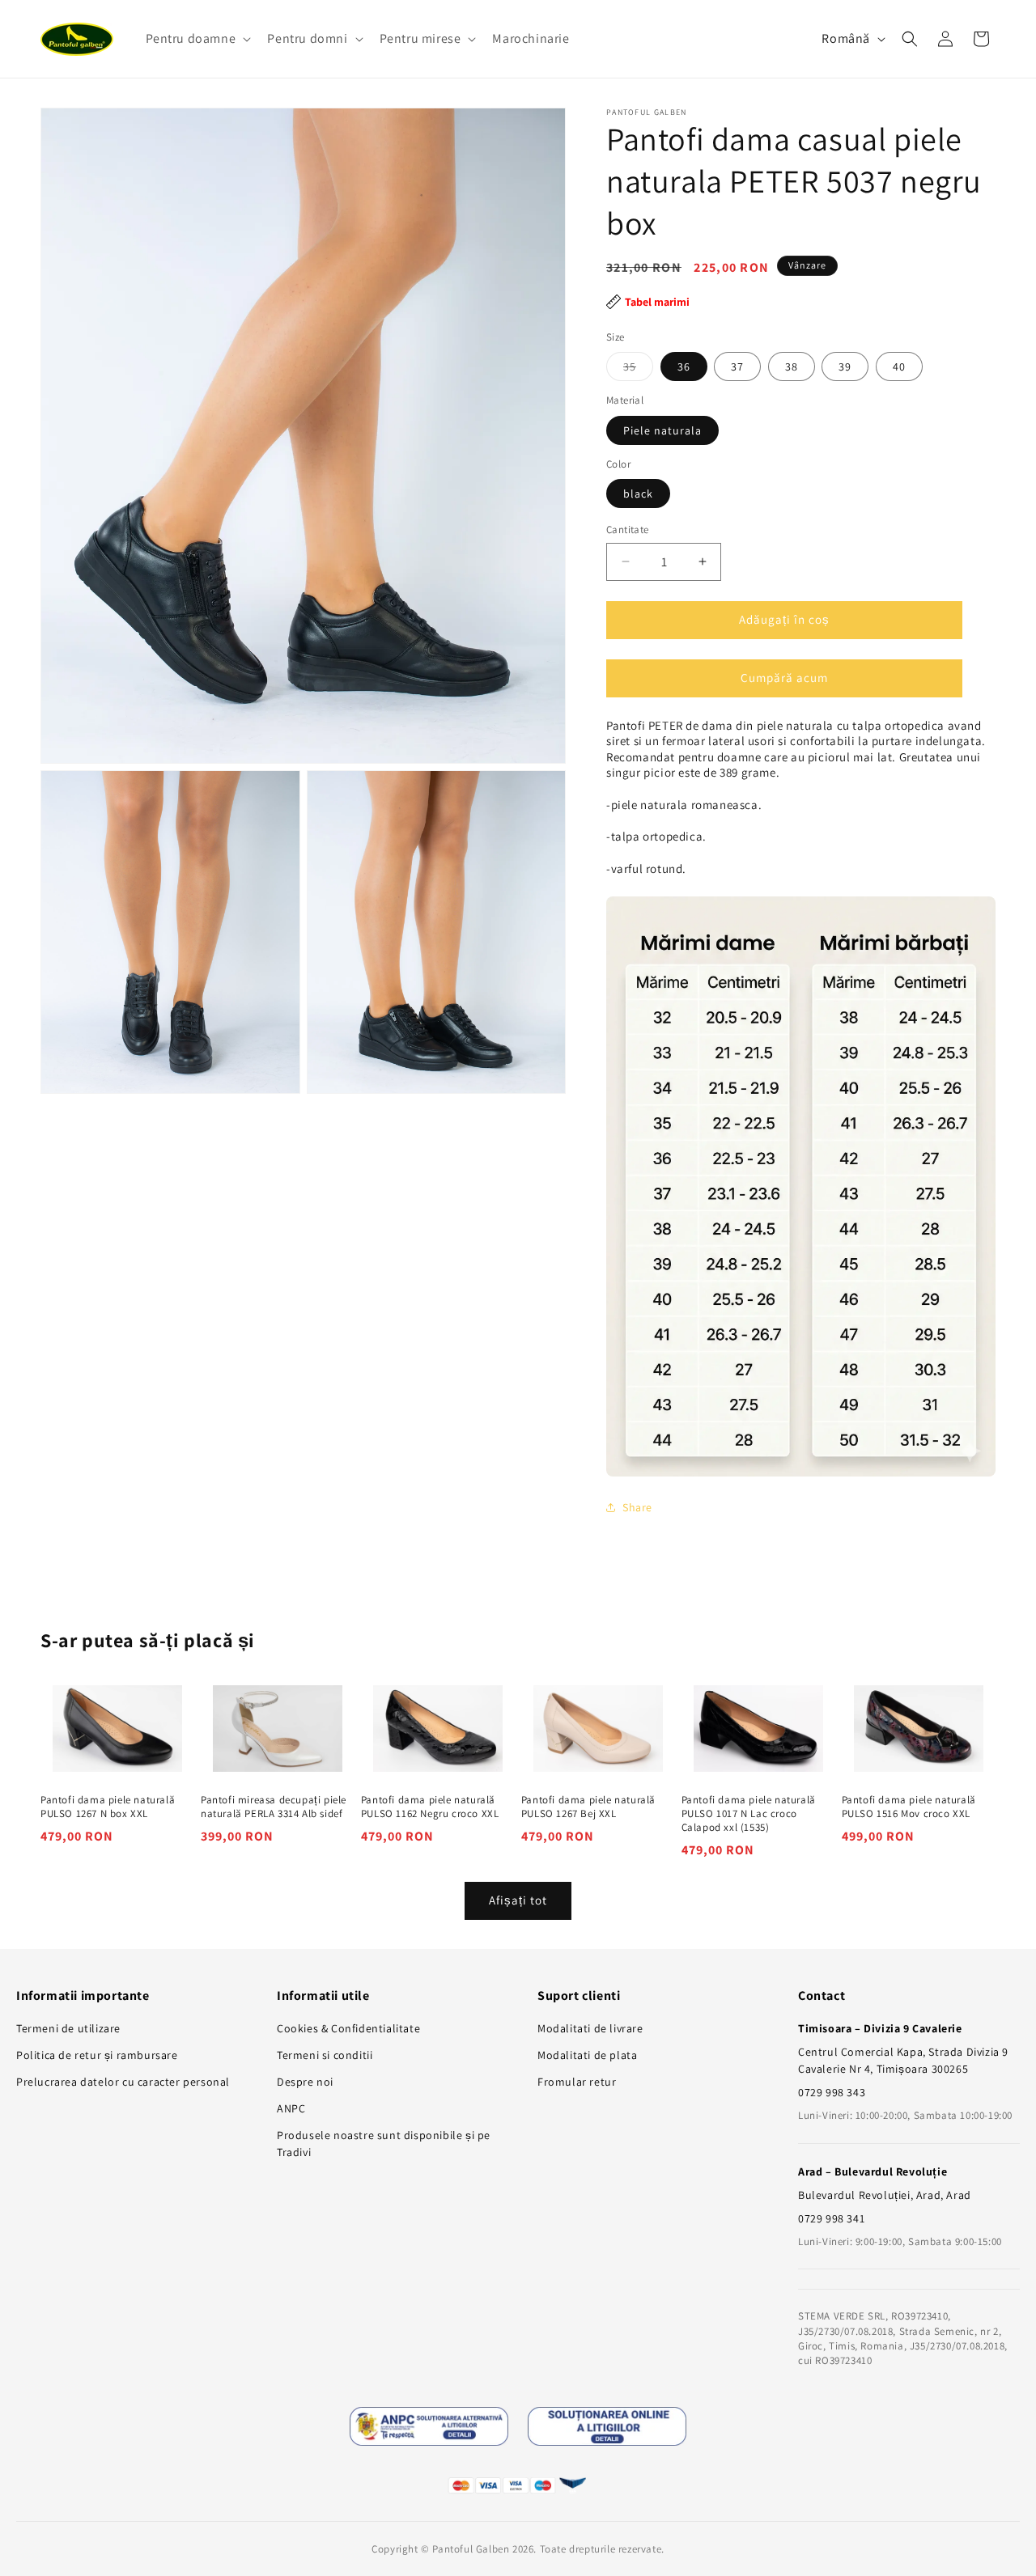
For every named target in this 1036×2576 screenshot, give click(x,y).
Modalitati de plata (587, 2055)
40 (899, 366)
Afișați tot (518, 1900)
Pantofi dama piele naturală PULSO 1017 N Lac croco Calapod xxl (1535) (749, 1814)
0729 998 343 (832, 2092)
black (638, 494)
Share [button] (637, 1507)
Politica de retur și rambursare (97, 2055)
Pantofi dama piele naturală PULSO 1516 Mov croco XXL (909, 1807)
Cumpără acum (784, 678)
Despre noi (305, 2082)
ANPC (291, 2108)
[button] (197, 39)
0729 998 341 (831, 2218)
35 (638, 370)
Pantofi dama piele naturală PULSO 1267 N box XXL (108, 1807)
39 (845, 366)
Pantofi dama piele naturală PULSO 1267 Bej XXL (588, 1807)
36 (684, 366)
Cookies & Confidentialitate (348, 2028)
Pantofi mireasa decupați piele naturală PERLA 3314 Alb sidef (274, 1807)
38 (792, 366)
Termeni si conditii (325, 2055)
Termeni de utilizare (68, 2028)
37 (737, 366)
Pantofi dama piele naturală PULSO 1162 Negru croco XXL (430, 1807)
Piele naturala (662, 430)
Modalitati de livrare (590, 2028)
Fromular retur (577, 2082)
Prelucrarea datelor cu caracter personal (123, 2082)
